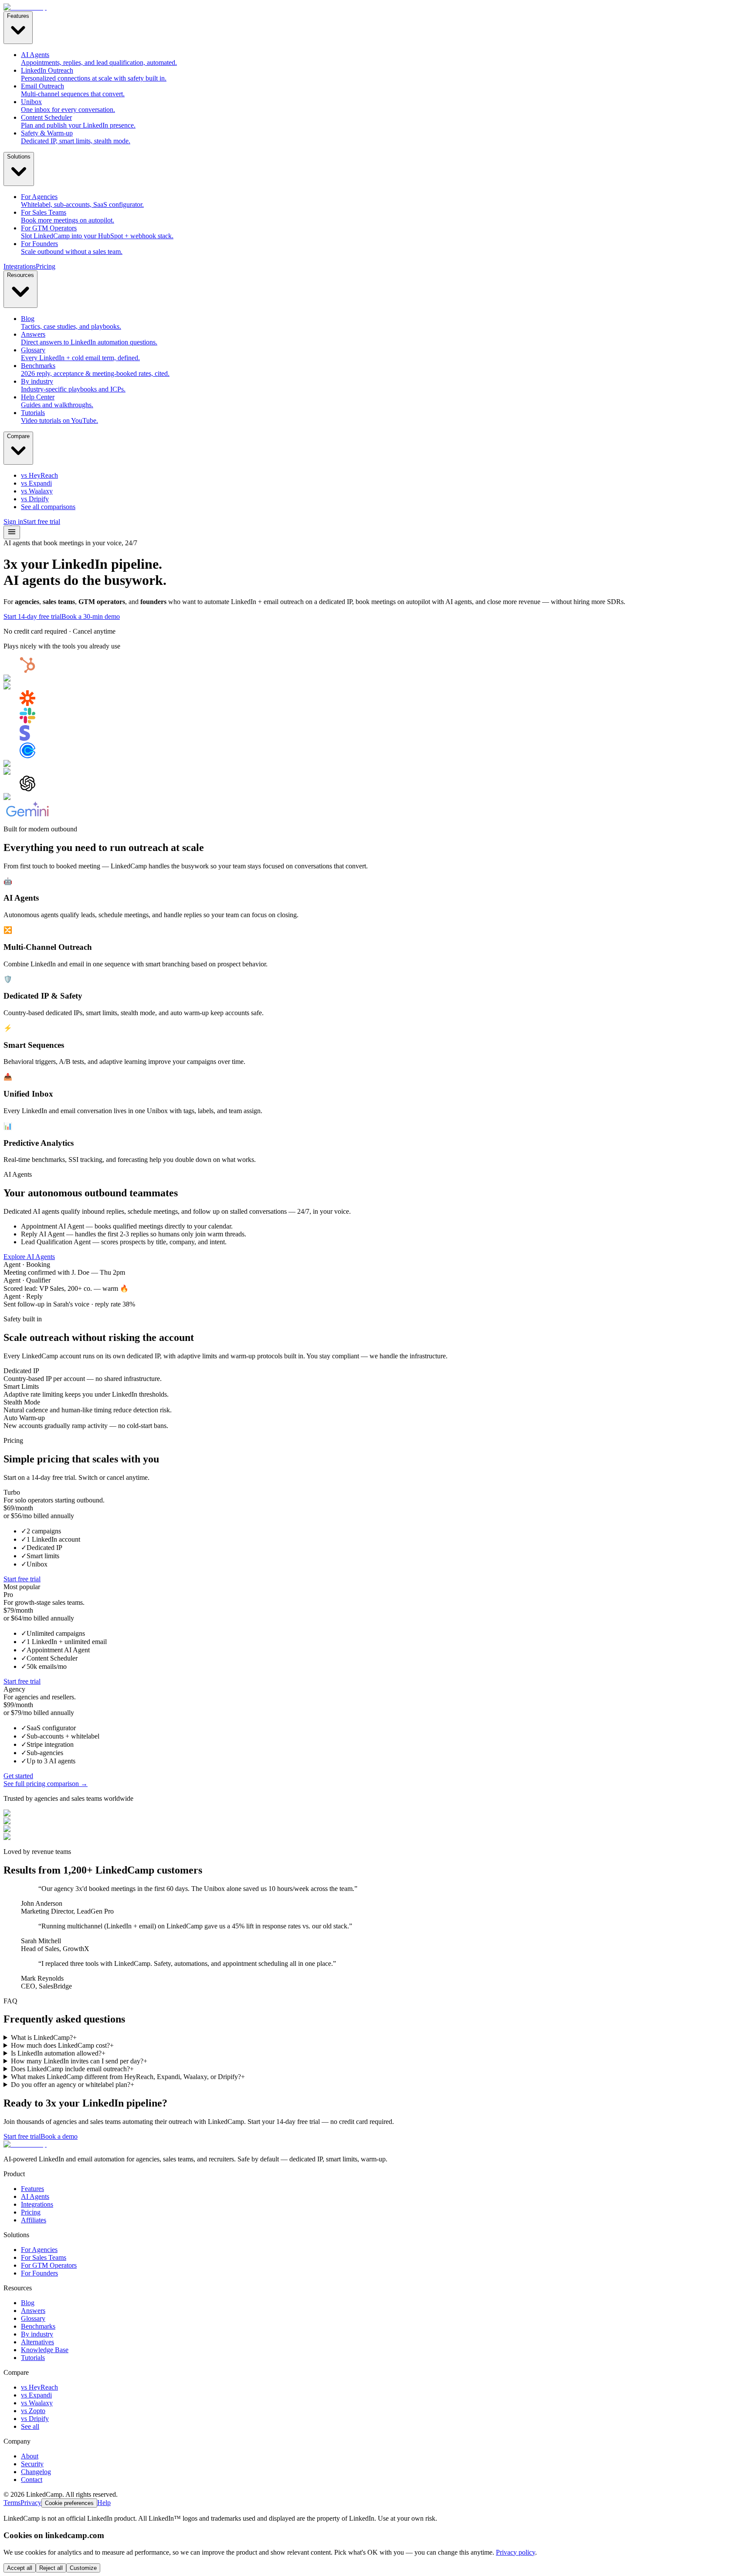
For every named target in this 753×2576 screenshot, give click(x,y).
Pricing (46, 266)
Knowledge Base (45, 2350)
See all (30, 2426)
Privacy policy (516, 2552)
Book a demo (59, 2136)
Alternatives (37, 2342)
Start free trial (42, 522)
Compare (18, 436)
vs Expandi (36, 2395)
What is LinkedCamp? (44, 2038)
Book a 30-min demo (91, 616)
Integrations (20, 266)
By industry (37, 2334)
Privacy (31, 2503)
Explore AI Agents (29, 1257)
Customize (83, 2568)
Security (32, 2464)
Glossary (33, 2318)
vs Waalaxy (37, 2403)
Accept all (20, 2568)
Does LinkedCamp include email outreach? (72, 2069)
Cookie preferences (69, 2503)
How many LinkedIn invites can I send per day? (79, 2061)
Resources (20, 275)
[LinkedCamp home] (25, 7)
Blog (28, 2303)
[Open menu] (12, 532)
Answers (33, 2311)
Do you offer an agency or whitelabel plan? (73, 2085)
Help (104, 2503)
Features (18, 16)
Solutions (19, 157)
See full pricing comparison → (46, 1784)
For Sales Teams (44, 2257)
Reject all (51, 2568)
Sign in (13, 522)
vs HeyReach (39, 2387)
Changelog (36, 2472)
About (30, 2456)
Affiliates (34, 2220)
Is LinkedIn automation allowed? (58, 2053)
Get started (18, 1776)
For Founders (39, 2273)
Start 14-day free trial (32, 616)
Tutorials (33, 2358)
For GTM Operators (49, 2265)
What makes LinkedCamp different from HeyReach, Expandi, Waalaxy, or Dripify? (128, 2077)
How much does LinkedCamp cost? (62, 2045)
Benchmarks (38, 2326)
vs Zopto (33, 2411)
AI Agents (35, 2196)
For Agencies (39, 2250)
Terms (12, 2503)
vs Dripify (35, 2419)
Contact (32, 2480)
